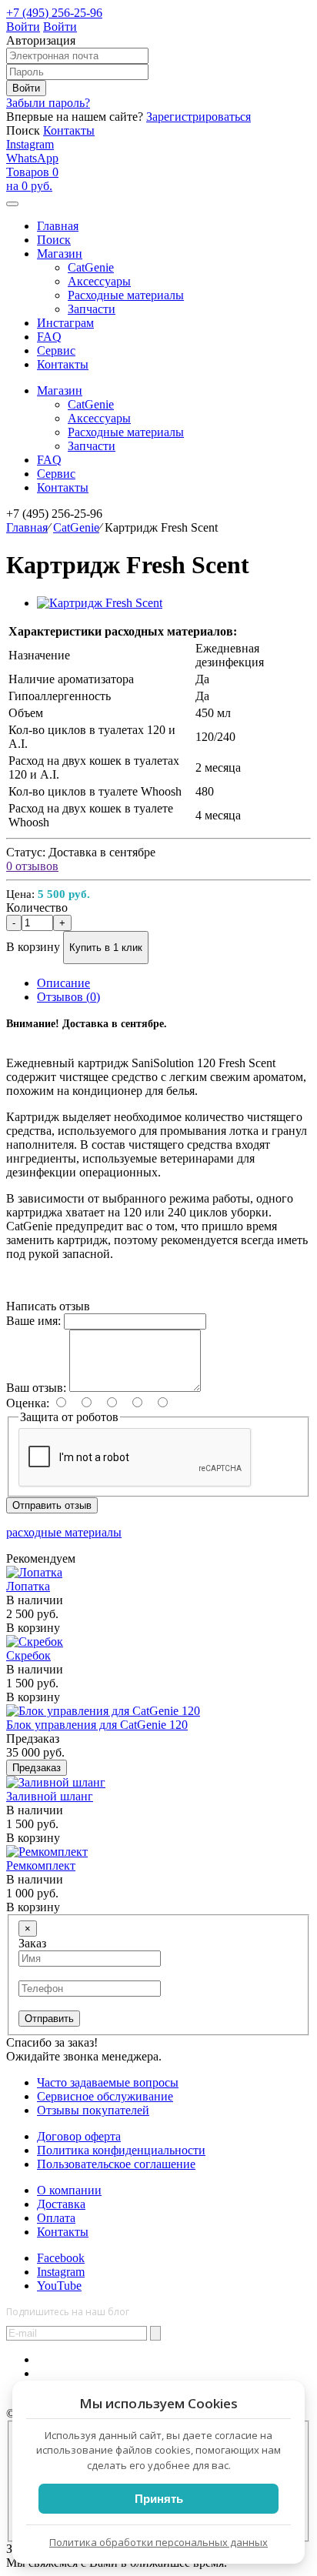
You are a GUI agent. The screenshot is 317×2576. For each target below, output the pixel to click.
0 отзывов (32, 866)
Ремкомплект (41, 1865)
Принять (159, 2499)
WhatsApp (32, 158)
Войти (23, 27)
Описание (63, 983)
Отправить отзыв (52, 1505)
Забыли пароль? (48, 103)
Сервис (56, 350)
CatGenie (76, 527)
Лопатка (28, 1586)
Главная (27, 527)
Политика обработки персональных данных (158, 2542)
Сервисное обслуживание (105, 2096)
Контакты (69, 130)
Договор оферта (79, 2136)
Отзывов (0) (68, 997)
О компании (69, 2190)
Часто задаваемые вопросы (108, 2082)
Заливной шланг (50, 1796)
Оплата (56, 2218)
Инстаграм (65, 323)
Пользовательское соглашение (116, 2164)
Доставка (61, 2204)
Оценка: (28, 1403)
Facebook (61, 2258)
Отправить (49, 2019)
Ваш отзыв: (36, 1388)
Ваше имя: (33, 1321)
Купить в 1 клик (106, 948)
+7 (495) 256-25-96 (54, 13)
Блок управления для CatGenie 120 (97, 1725)
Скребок (28, 1655)
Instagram (30, 144)
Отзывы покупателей (93, 2110)
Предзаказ (37, 1768)
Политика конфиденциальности (121, 2150)
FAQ (49, 337)
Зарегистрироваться (199, 117)
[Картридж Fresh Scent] (100, 603)
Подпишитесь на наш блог (68, 2312)
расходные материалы (64, 1532)
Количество (37, 908)
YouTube (59, 2286)
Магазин (60, 390)
